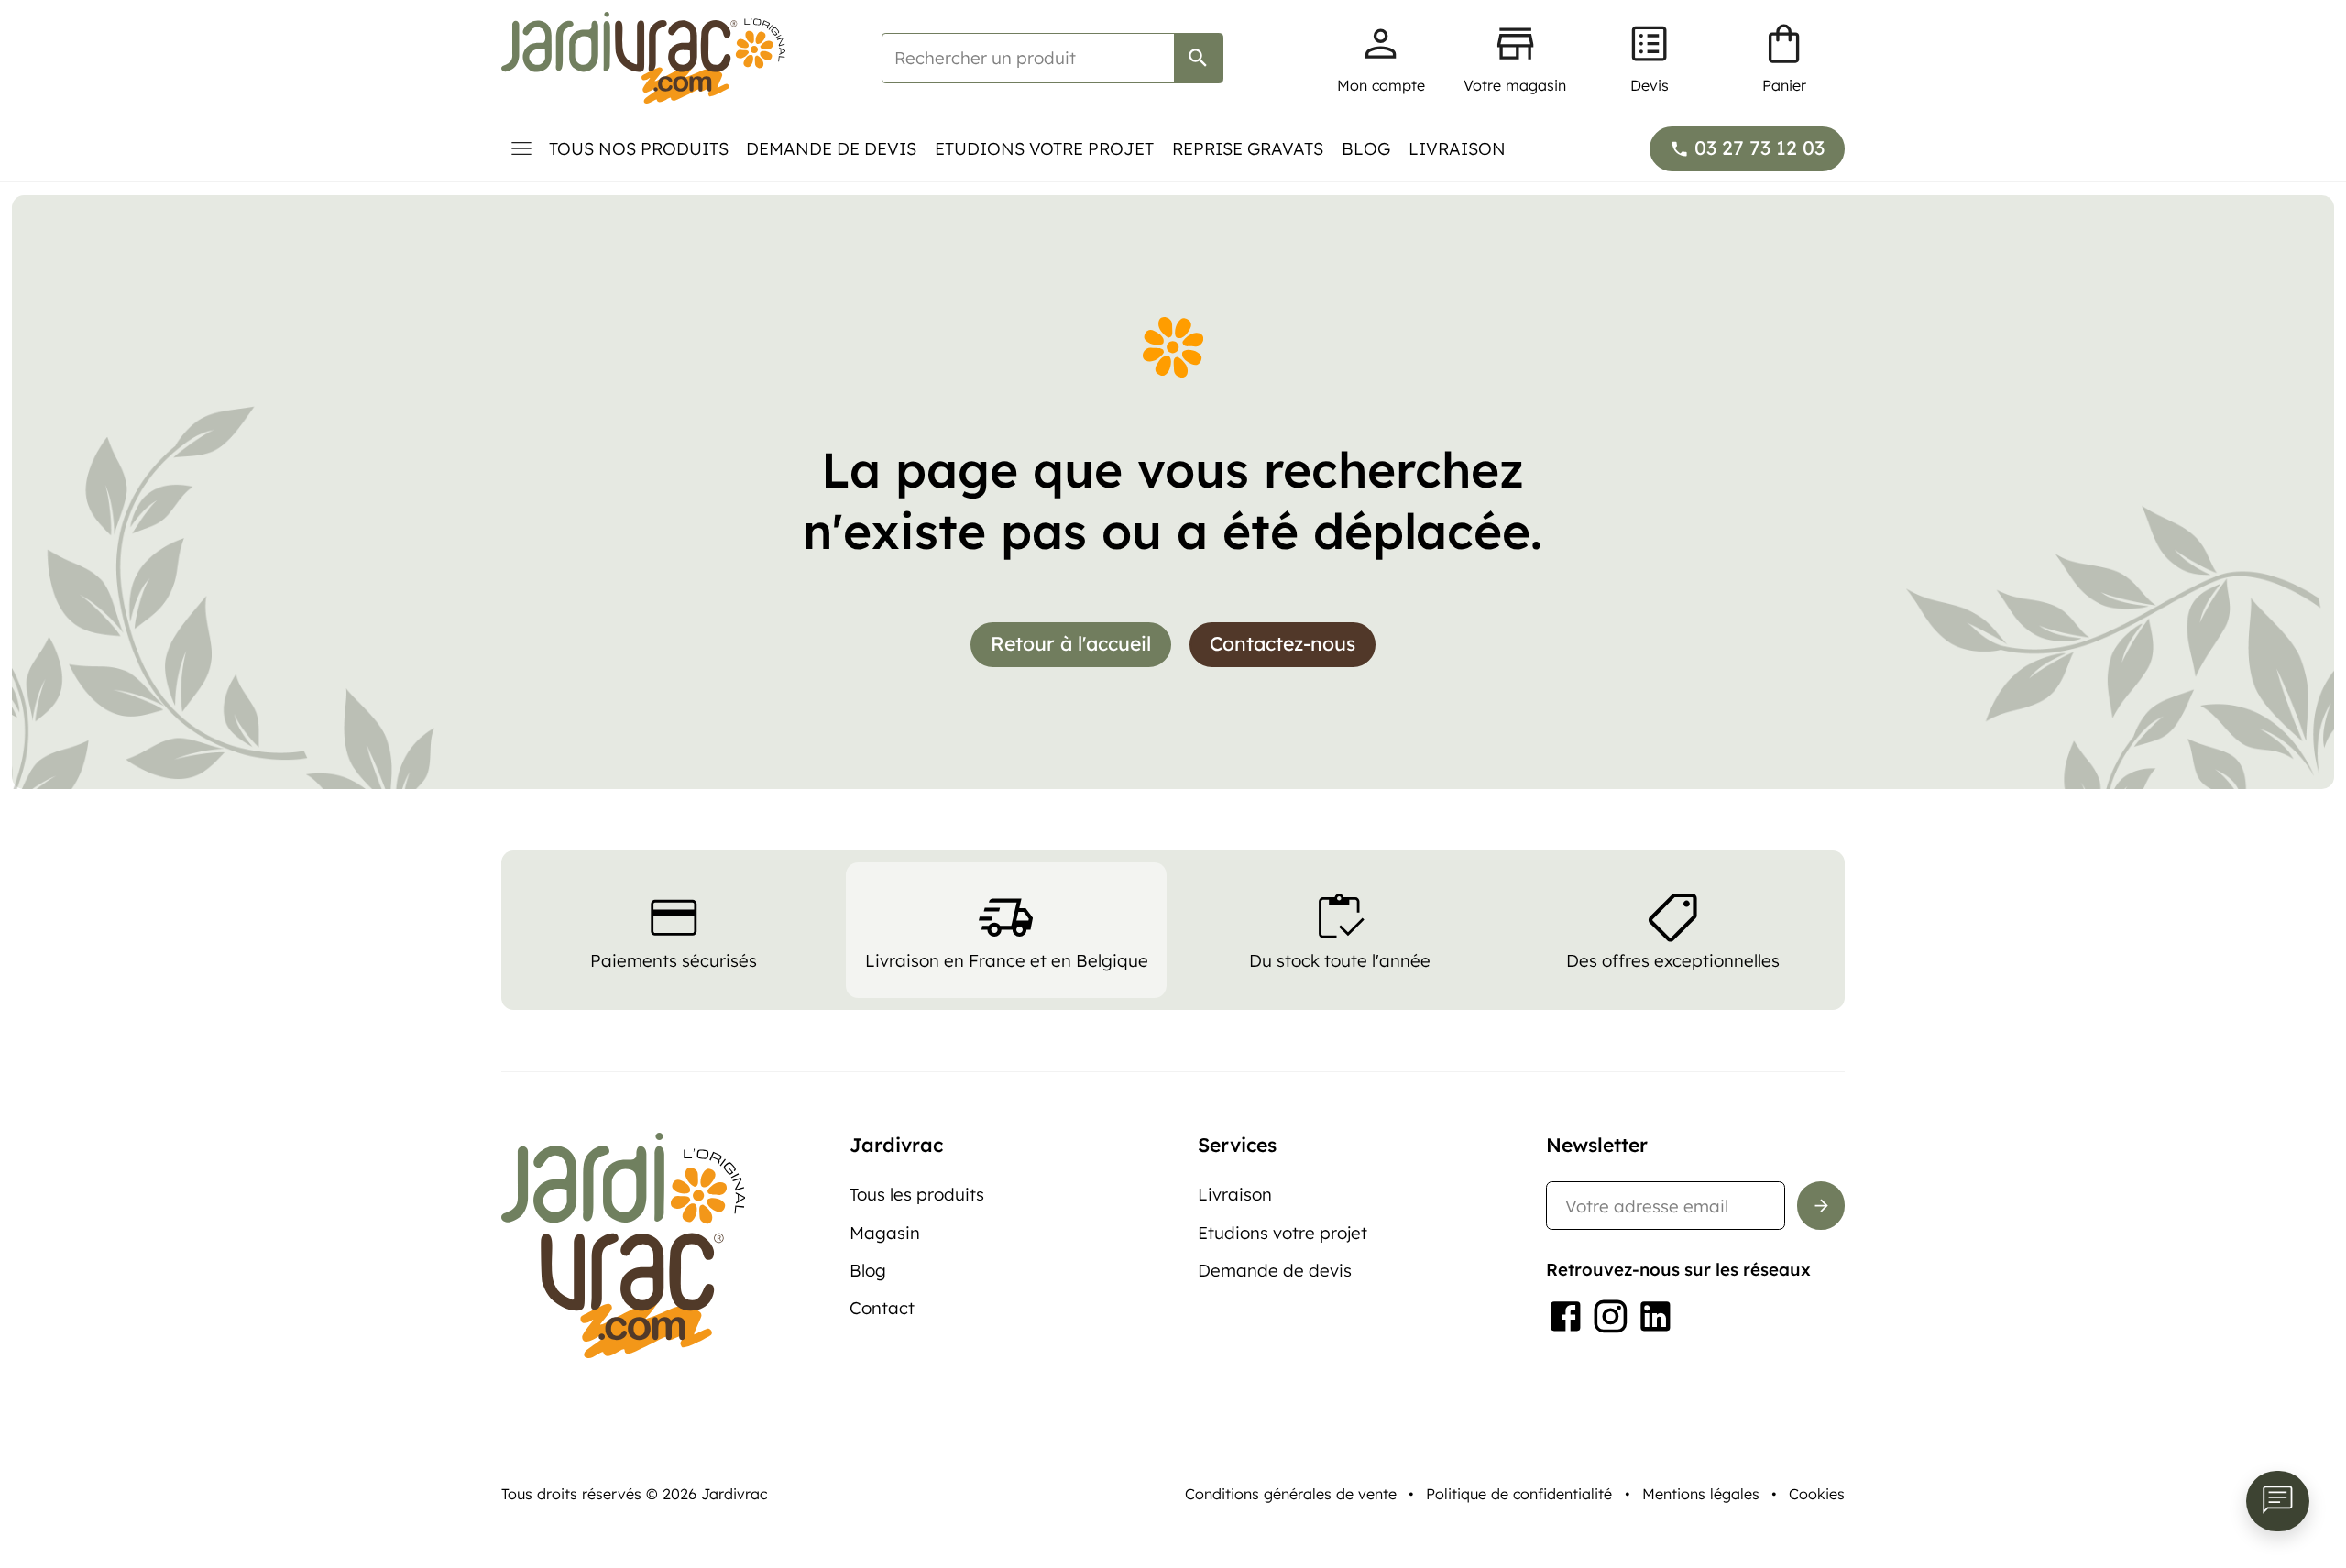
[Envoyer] (1821, 1206)
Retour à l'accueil (1071, 643)
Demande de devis (831, 148)
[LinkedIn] (1655, 1316)
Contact (882, 1308)
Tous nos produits (639, 148)
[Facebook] (1566, 1316)
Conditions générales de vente (1291, 1494)
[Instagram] (1611, 1316)
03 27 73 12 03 (1759, 148)
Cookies (1817, 1494)
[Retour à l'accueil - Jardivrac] (643, 58)
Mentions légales (1701, 1494)
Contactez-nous (1283, 643)
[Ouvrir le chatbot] (2278, 1502)
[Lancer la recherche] (1198, 58)
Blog (1366, 148)
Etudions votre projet (1044, 148)
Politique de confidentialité (1519, 1494)
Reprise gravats (1248, 148)
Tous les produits (917, 1194)
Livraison (1457, 148)
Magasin (885, 1233)
